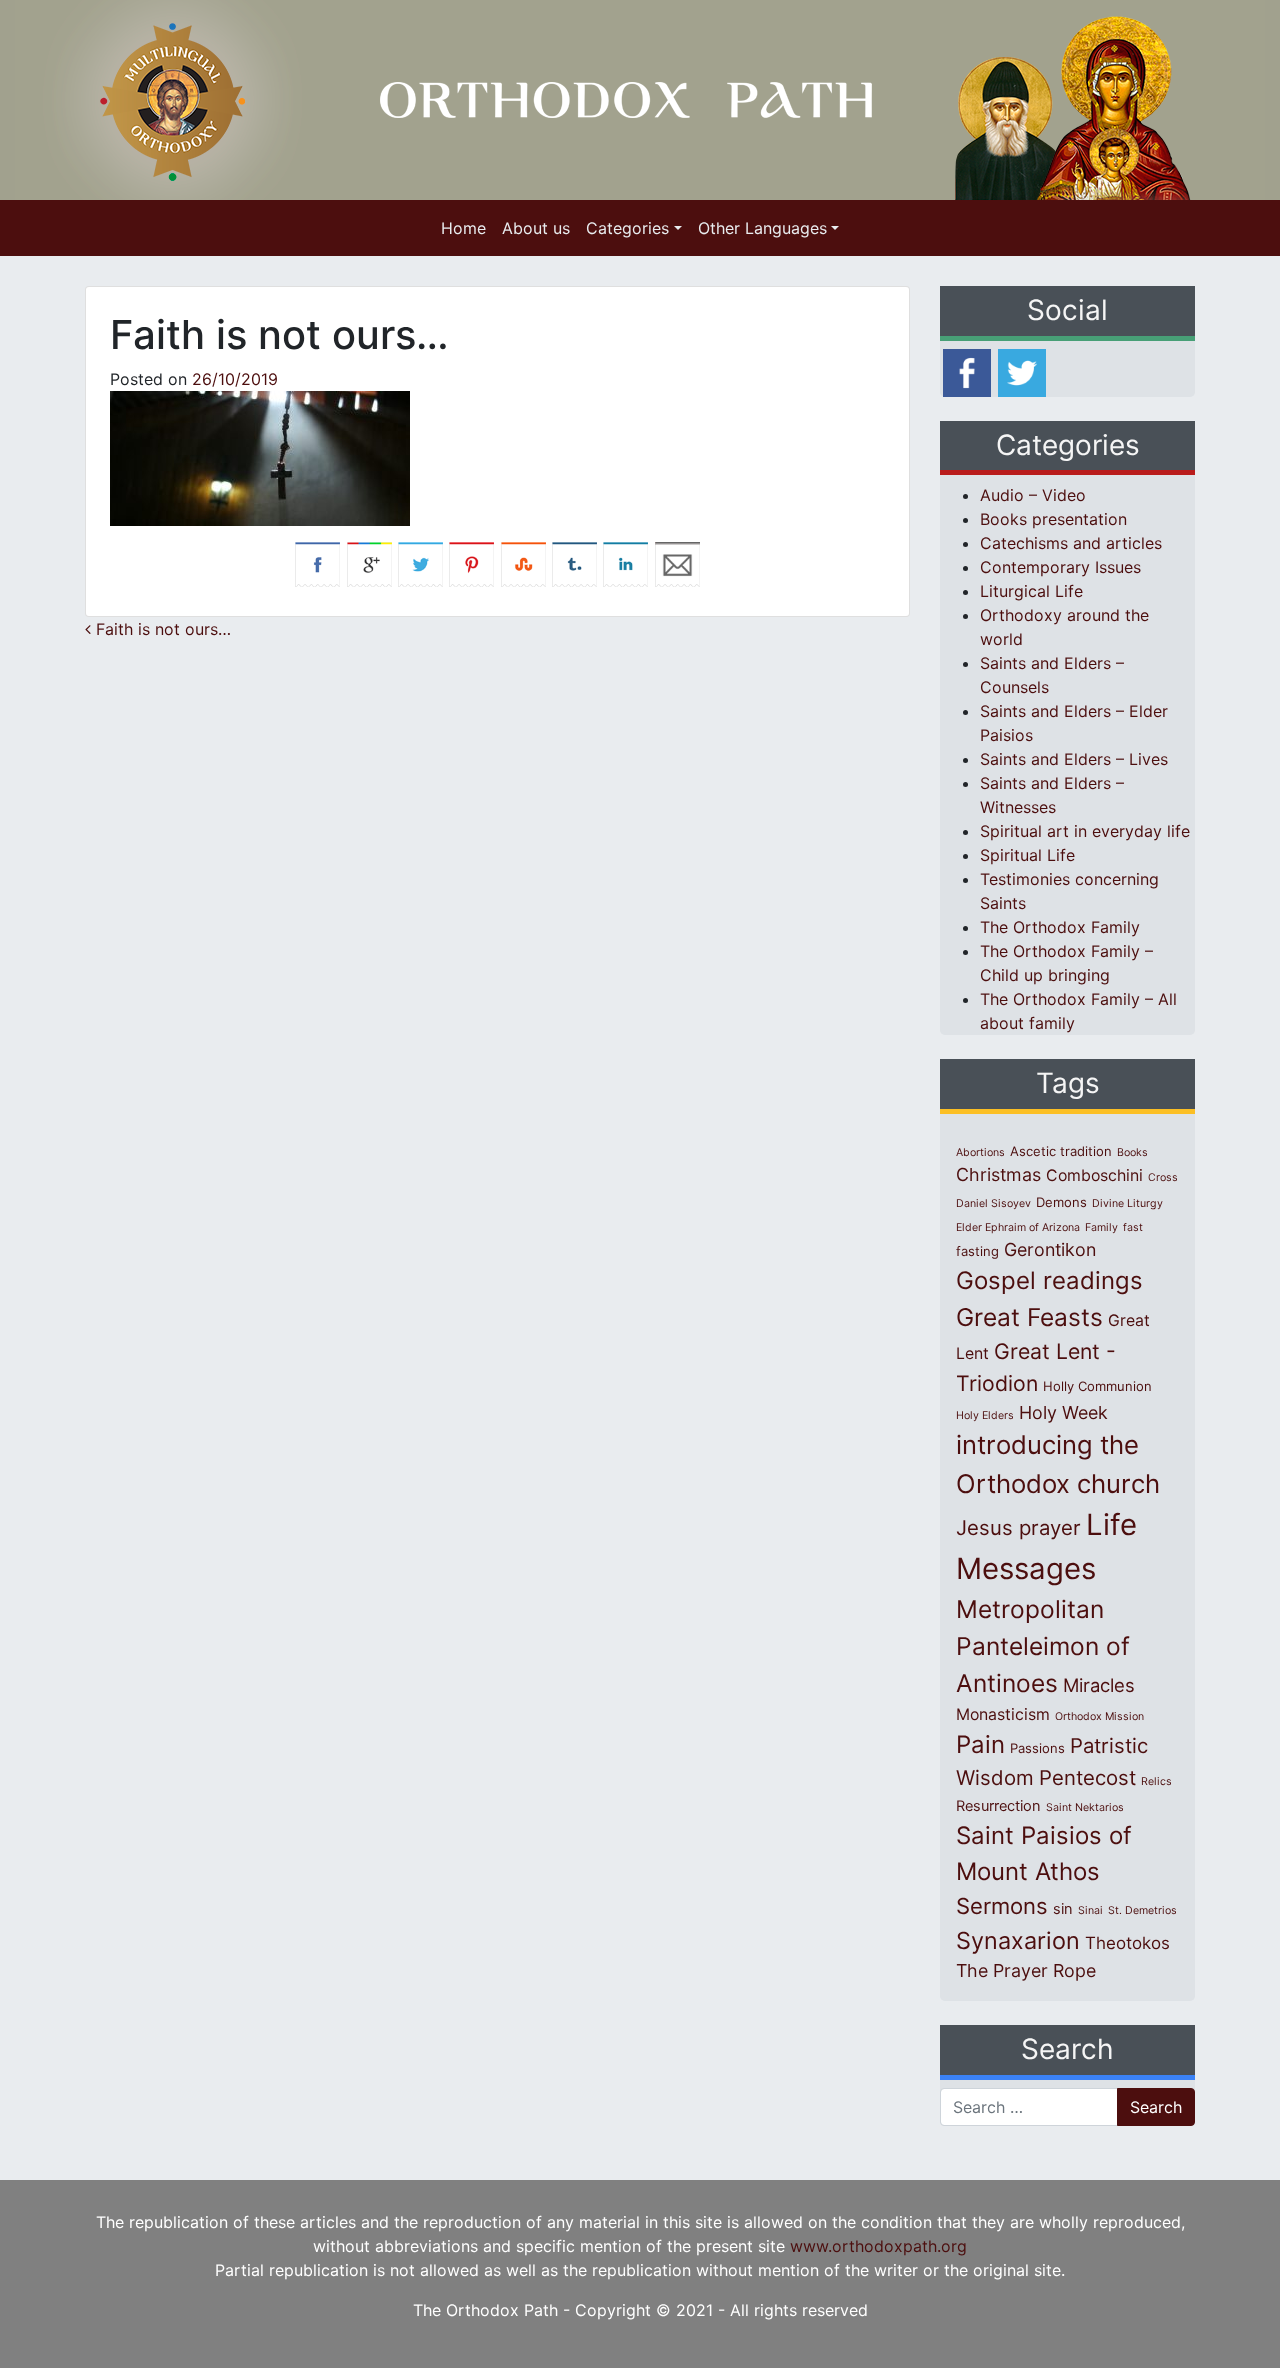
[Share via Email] (677, 563)
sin (1063, 1909)
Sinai (1090, 1910)
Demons (1061, 1202)
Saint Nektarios (1085, 1807)
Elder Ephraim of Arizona (1018, 1227)
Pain (980, 1744)
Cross (1163, 1177)
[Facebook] (967, 371)
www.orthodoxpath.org (878, 2246)
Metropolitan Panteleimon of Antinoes (1043, 1646)
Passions (1037, 1748)
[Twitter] (1022, 371)
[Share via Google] (369, 563)
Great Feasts (1029, 1317)
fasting (977, 1251)
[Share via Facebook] (317, 563)
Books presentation (1053, 519)
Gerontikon (1050, 1249)
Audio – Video (1033, 495)
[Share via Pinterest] (471, 563)
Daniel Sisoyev (993, 1203)
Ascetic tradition (1061, 1151)
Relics (1156, 1781)
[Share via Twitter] (420, 563)
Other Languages (762, 228)
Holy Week (1063, 1412)
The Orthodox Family (1060, 927)
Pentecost (1087, 1777)
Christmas (998, 1174)
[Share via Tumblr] (574, 563)
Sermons (1002, 1906)
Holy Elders (985, 1415)
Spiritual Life (1027, 855)
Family (1101, 1227)
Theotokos (1127, 1943)
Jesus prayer (1018, 1527)
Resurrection (998, 1806)
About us (536, 228)
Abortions (980, 1152)
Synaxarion (1018, 1940)
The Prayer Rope (1026, 1970)
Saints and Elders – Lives (1074, 759)
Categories (627, 228)
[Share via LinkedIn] (625, 563)
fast (1133, 1227)
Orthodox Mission (1099, 1716)
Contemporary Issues (1060, 567)
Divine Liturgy (1127, 1203)
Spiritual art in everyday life (1085, 831)
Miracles (1099, 1685)
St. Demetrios (1142, 1910)
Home (463, 228)
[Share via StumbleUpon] (523, 563)
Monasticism (1003, 1714)
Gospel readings (1049, 1280)
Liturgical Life (1031, 591)
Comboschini (1094, 1175)
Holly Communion (1097, 1386)
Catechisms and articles (1071, 543)
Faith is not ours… (161, 629)
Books (1132, 1152)
